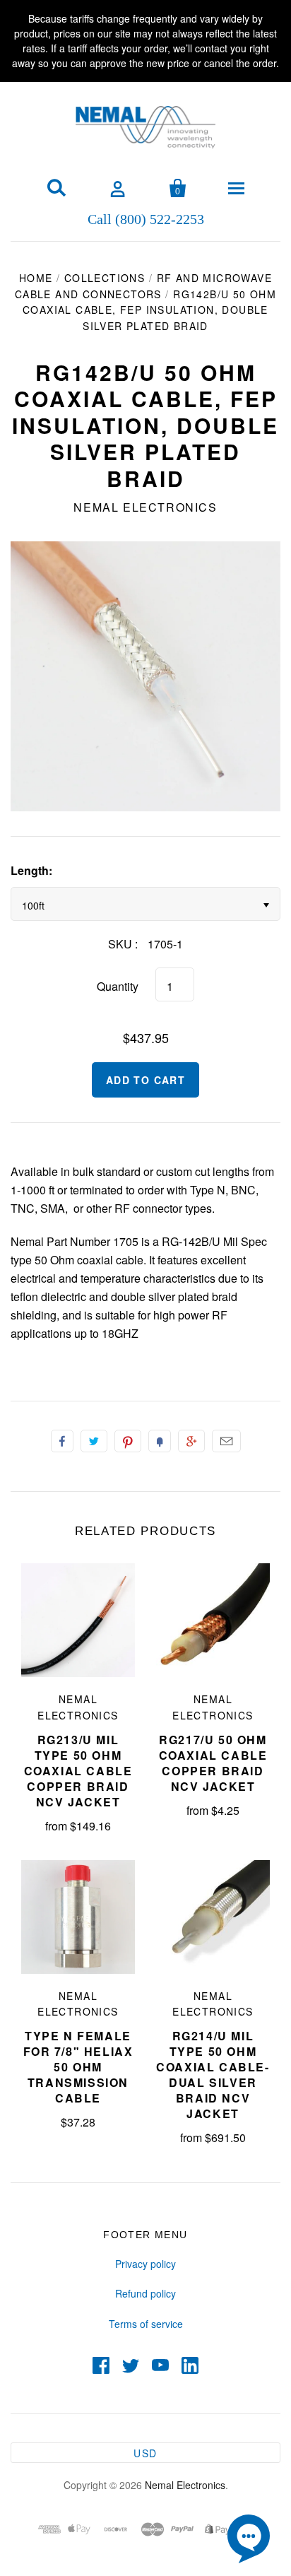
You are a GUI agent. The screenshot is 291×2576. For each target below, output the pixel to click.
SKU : (123, 944)
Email (226, 1441)
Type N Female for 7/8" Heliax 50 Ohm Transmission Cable (78, 2067)
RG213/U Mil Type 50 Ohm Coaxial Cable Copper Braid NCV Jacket (78, 1771)
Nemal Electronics (145, 507)
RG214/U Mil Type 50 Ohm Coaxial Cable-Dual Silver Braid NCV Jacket (213, 2075)
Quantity (118, 986)
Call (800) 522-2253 (146, 218)
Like (62, 1441)
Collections (105, 278)
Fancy (160, 1441)
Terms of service (146, 2324)
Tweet (94, 1441)
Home (36, 278)
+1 (191, 1441)
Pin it (128, 1441)
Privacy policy (145, 2264)
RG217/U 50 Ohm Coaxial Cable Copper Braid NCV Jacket (213, 1763)
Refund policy (145, 2293)
